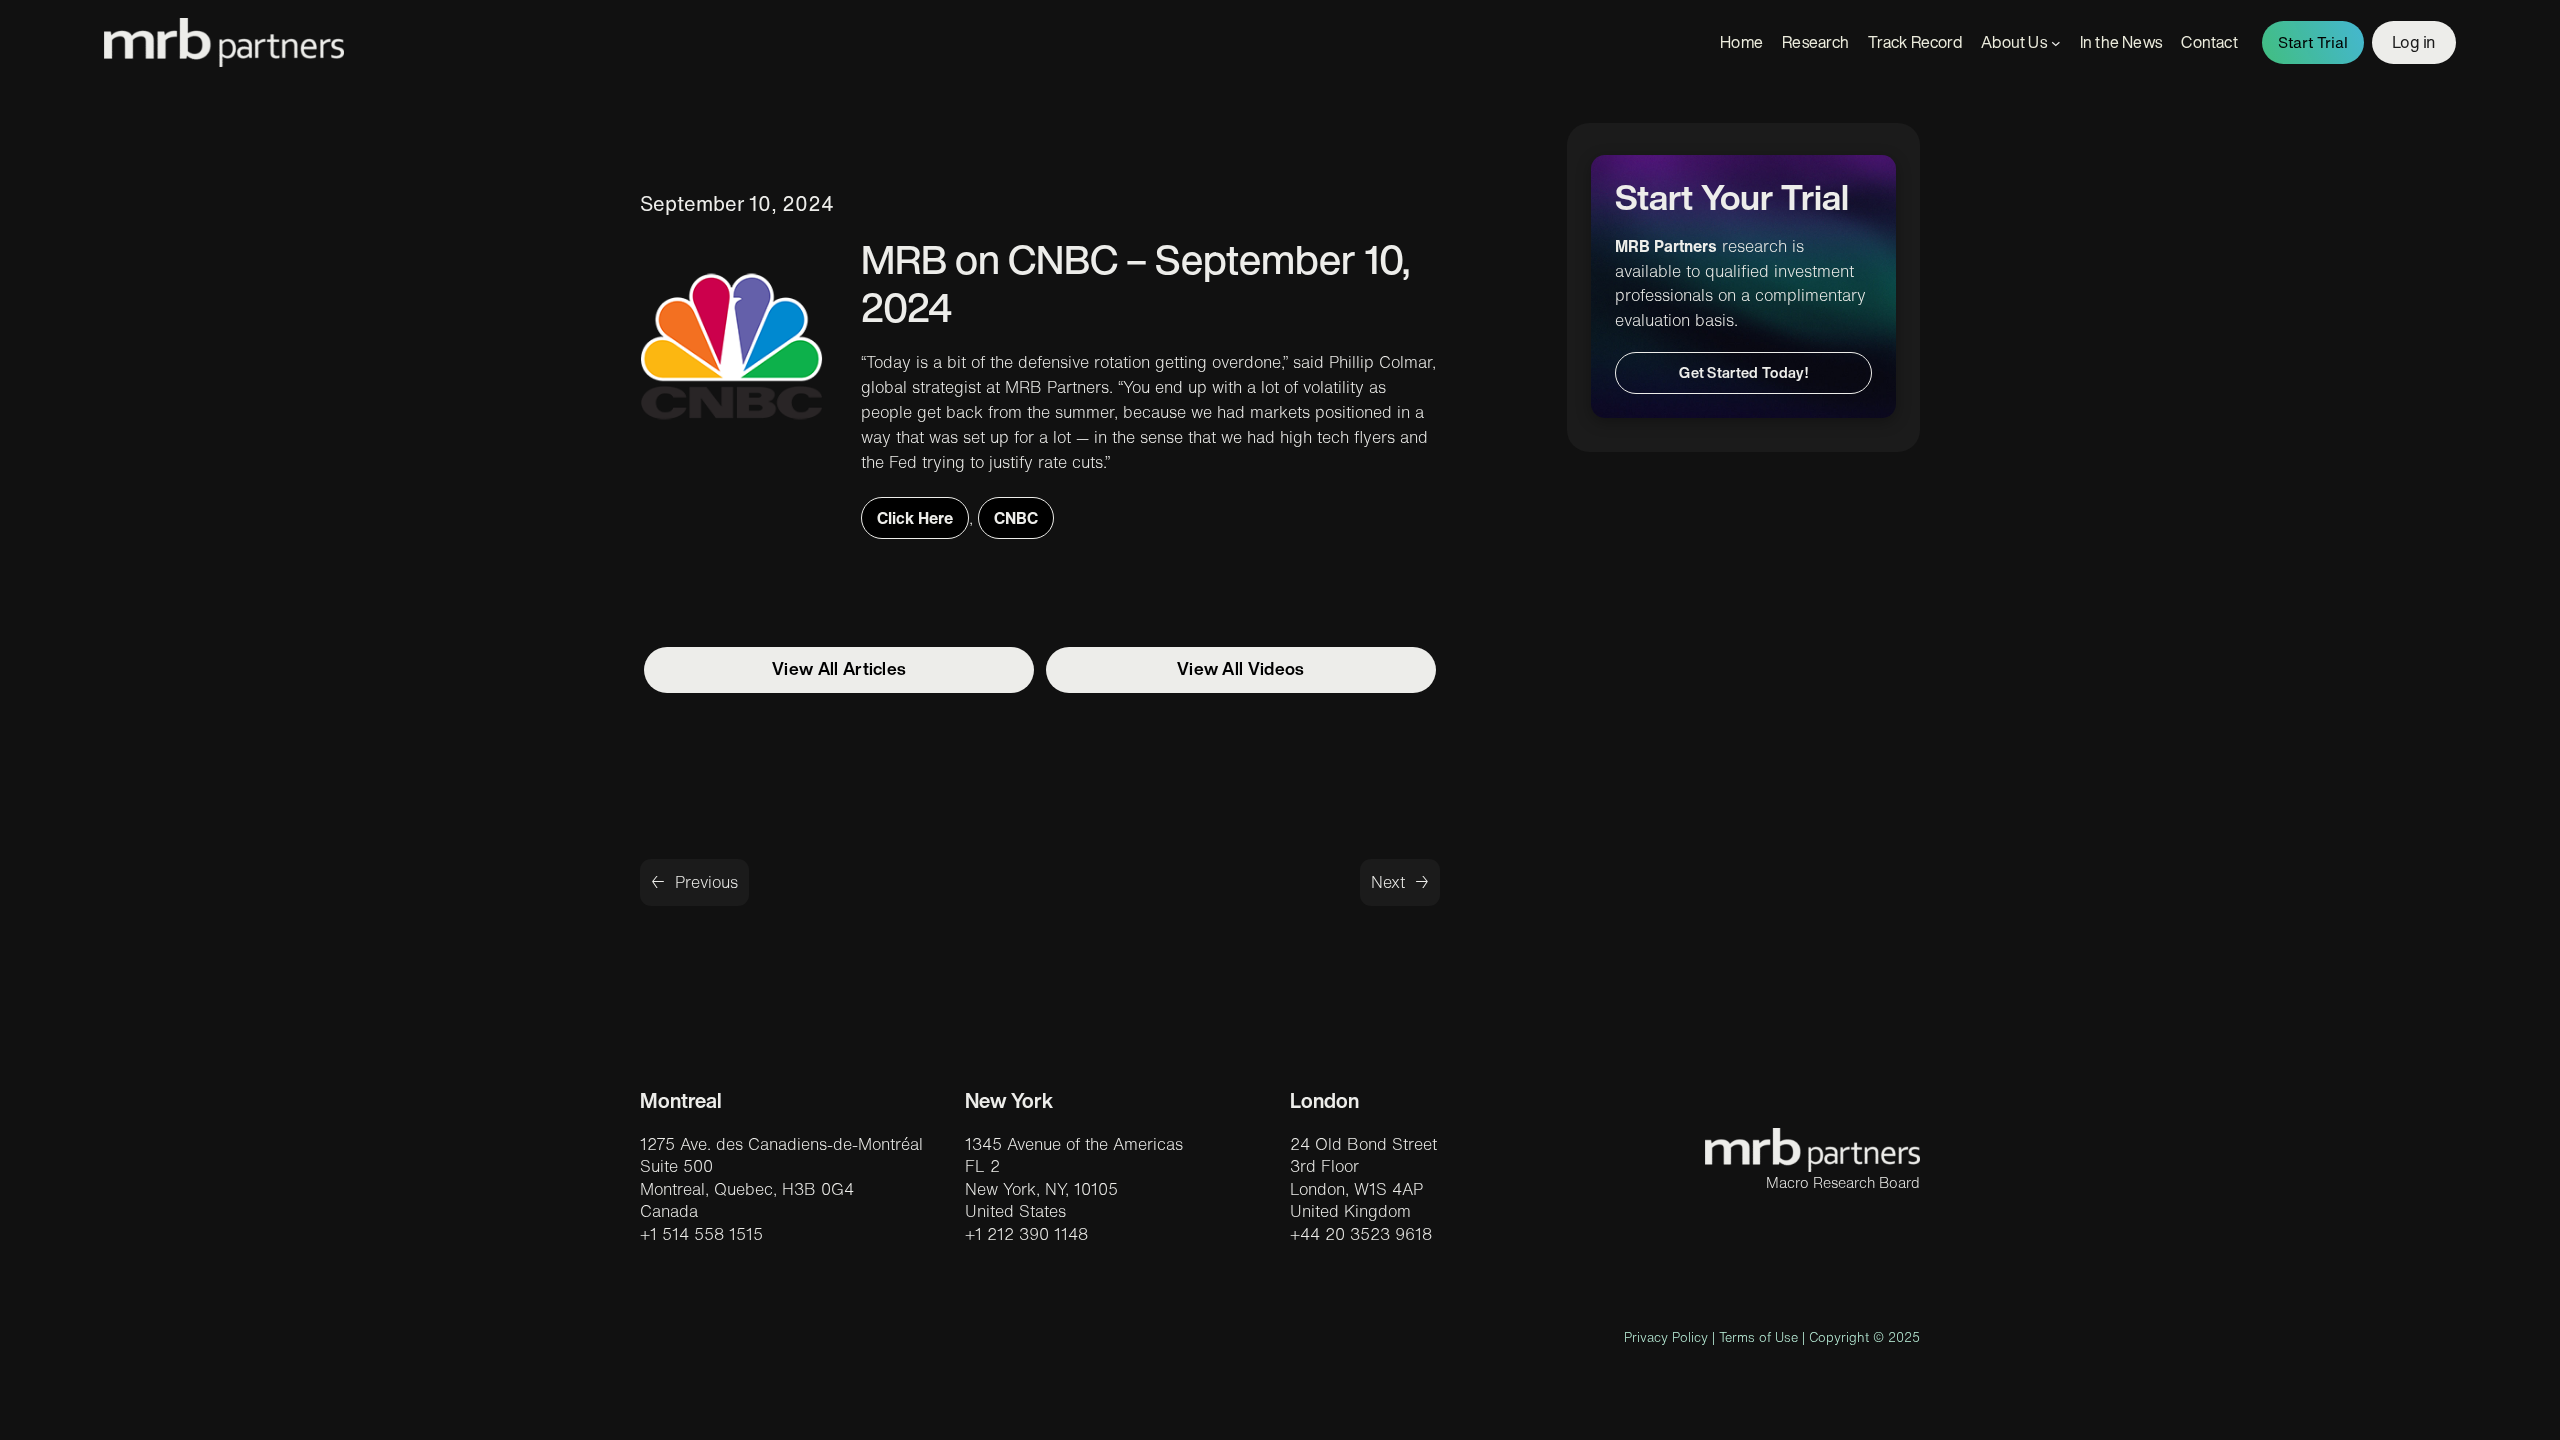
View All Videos (1241, 668)
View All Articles (839, 668)
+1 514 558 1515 (701, 1234)
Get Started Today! (1743, 372)
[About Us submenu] (2056, 43)
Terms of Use (1758, 1337)
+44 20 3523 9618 (1361, 1234)
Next (1388, 882)
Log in (2414, 42)
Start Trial (2313, 42)
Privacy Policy (1666, 1337)
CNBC (1016, 518)
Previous (706, 882)
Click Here (915, 518)
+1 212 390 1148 (1026, 1234)
